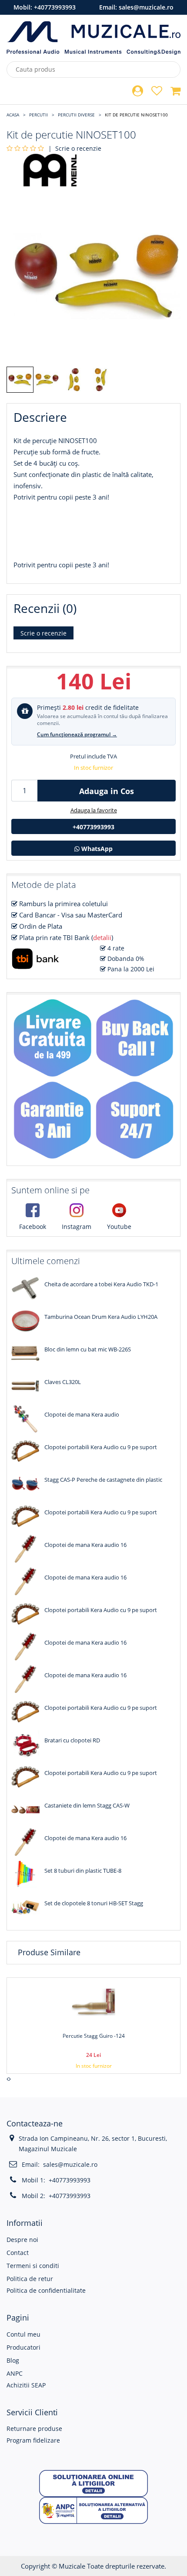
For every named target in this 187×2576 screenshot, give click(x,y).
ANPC (15, 2373)
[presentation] (8, 2079)
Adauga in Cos (107, 791)
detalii (102, 937)
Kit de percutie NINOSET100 (136, 115)
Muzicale (72, 2566)
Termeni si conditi (33, 2266)
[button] (93, 2483)
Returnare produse (34, 2429)
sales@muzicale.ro (146, 7)
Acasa (13, 115)
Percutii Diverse (76, 115)
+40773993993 (55, 7)
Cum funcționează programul (77, 734)
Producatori (23, 2347)
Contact (18, 2253)
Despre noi (22, 2240)
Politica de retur (30, 2279)
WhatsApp (96, 849)
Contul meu (23, 2334)
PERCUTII (38, 115)
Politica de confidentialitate (46, 2290)
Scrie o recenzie (78, 148)
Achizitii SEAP (26, 2385)
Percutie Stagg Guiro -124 (94, 2036)
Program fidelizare (33, 2440)
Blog (13, 2360)
